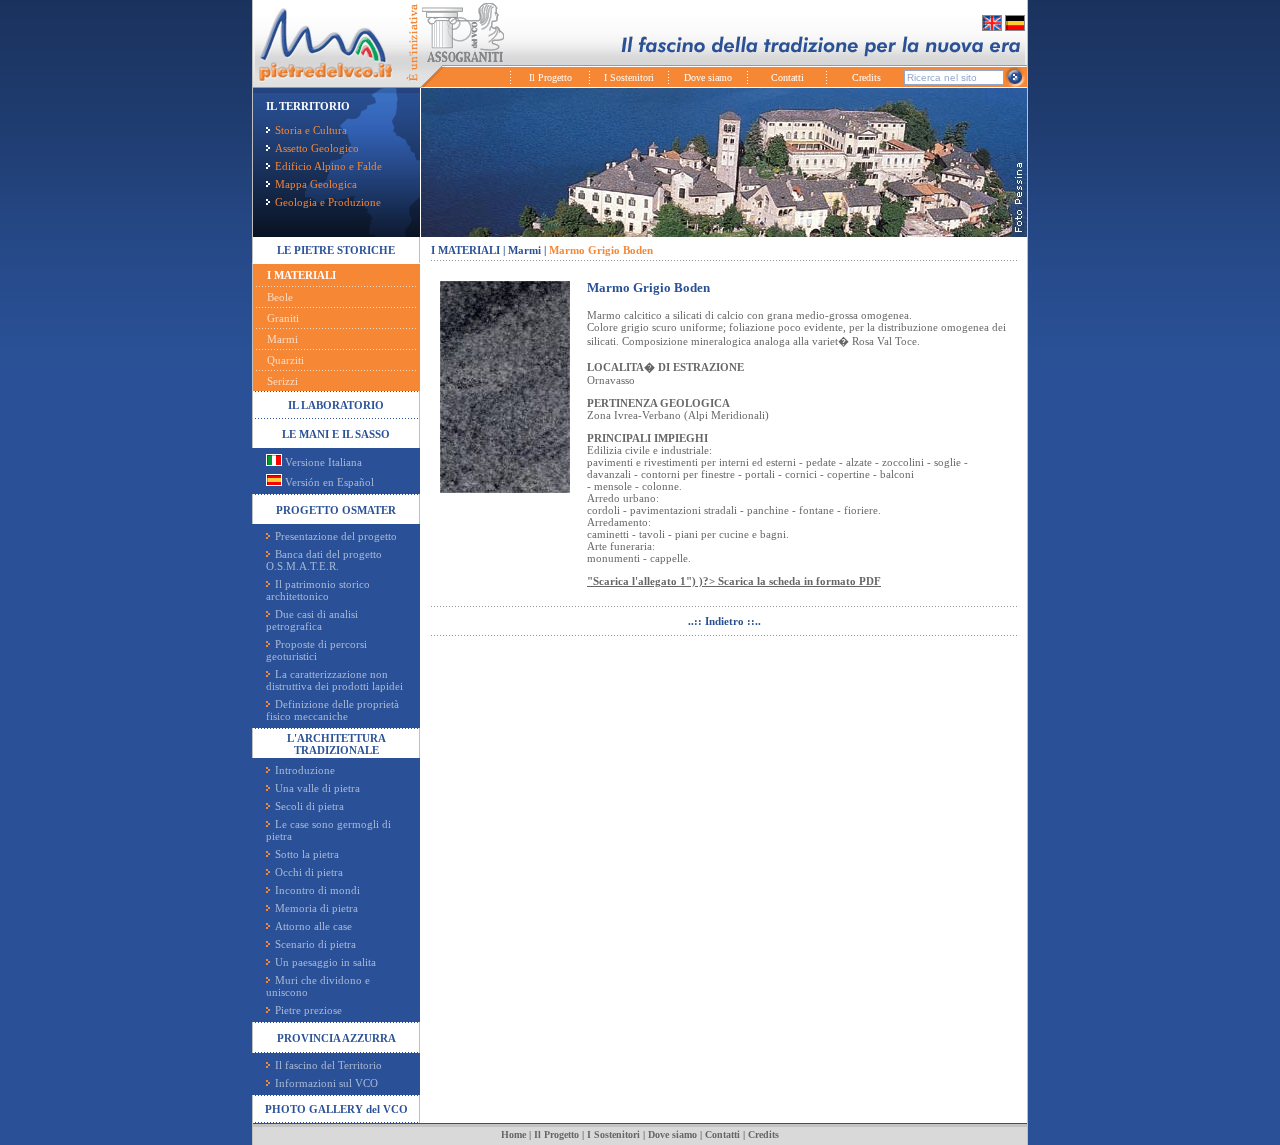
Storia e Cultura (311, 130)
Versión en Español (328, 482)
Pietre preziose (308, 1010)
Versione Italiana (322, 462)
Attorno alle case (313, 926)
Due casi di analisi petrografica (312, 620)
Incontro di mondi (317, 890)
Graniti (283, 318)
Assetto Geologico (317, 148)
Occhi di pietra (309, 872)
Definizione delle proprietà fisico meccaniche (332, 710)
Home (513, 1134)
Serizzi (282, 381)
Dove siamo (708, 77)
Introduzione (305, 770)
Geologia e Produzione (328, 202)
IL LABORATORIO (336, 405)
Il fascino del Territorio (328, 1065)
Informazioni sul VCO (326, 1083)
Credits (866, 77)
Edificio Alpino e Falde (328, 166)
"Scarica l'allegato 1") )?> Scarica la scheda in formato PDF (734, 581)
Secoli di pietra (309, 806)
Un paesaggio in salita (325, 962)
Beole (280, 297)
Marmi (282, 339)
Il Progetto (550, 77)
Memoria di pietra (316, 908)
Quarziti (285, 360)
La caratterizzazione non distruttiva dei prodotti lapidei (334, 680)
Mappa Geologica (316, 184)
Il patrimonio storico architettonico (318, 590)
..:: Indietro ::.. (724, 621)
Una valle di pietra (317, 788)
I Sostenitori (629, 77)
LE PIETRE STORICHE (336, 250)
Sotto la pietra (307, 854)
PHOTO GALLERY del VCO (336, 1109)
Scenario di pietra (315, 944)
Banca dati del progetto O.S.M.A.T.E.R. (324, 560)
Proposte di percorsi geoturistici (316, 650)
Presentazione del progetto (336, 536)
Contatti (787, 77)
